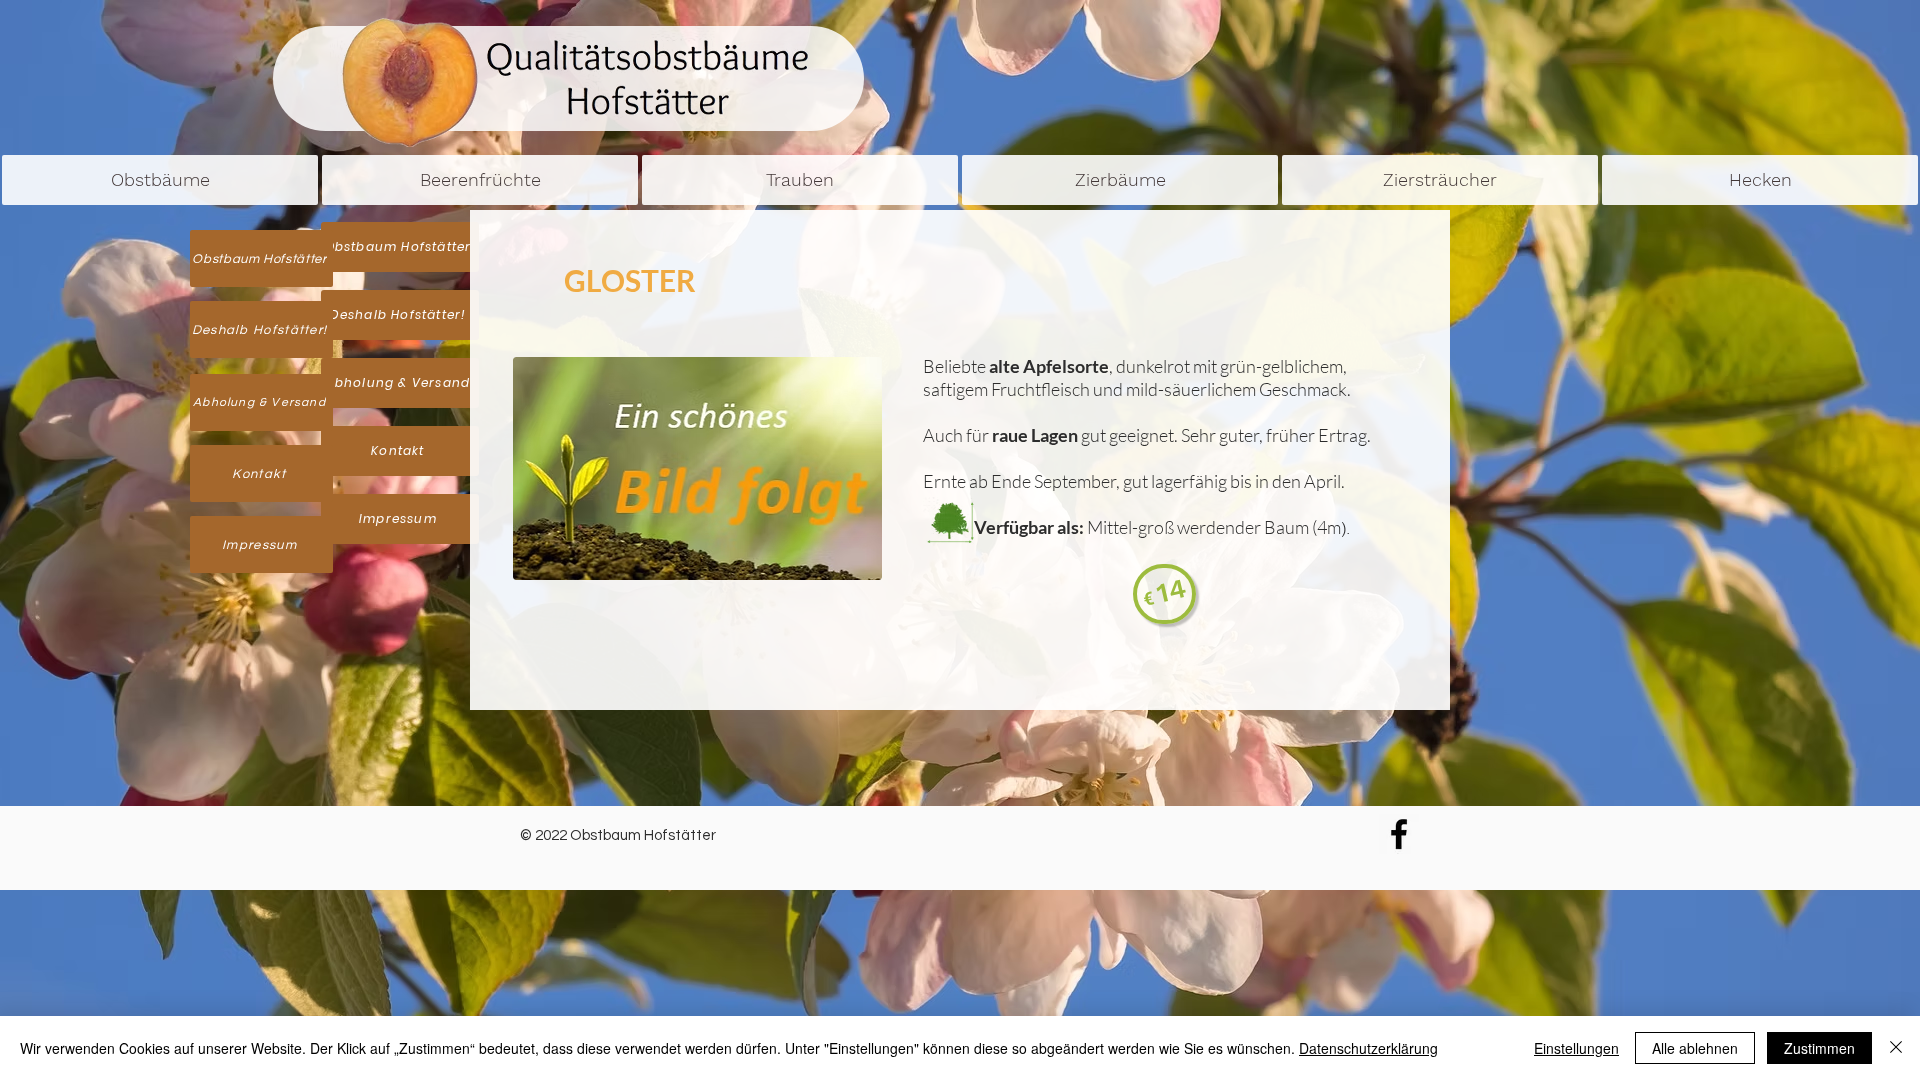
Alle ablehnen (1695, 1048)
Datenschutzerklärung (1368, 1048)
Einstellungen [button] (1576, 1048)
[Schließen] (1896, 1048)
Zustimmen (1819, 1048)
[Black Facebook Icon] (1399, 834)
